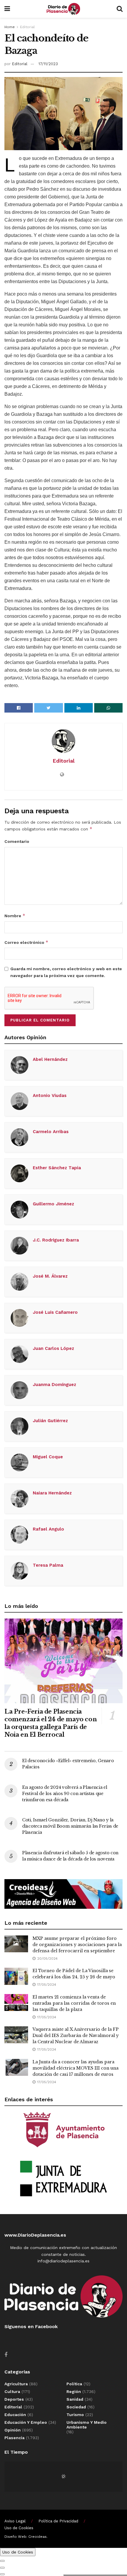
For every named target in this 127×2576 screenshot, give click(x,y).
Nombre (15, 916)
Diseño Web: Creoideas (26, 2537)
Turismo (75, 2415)
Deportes (14, 2399)
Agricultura (16, 2384)
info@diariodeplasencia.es (63, 2261)
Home (10, 27)
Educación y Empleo (26, 2422)
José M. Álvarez (50, 1276)
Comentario (17, 841)
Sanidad (75, 2399)
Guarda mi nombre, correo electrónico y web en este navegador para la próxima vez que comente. (66, 972)
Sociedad (76, 2407)
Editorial (27, 27)
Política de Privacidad (58, 2521)
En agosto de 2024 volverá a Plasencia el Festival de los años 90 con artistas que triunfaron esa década (65, 1794)
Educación (15, 2415)
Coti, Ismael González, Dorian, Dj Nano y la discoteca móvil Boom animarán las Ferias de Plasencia (70, 1826)
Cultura (12, 2391)
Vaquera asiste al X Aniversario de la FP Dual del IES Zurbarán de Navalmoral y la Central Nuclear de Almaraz (76, 2036)
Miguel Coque (48, 1457)
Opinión (13, 2430)
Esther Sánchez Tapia (57, 1168)
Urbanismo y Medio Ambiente (87, 2425)
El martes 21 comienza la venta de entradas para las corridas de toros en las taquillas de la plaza (74, 2003)
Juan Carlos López (53, 1348)
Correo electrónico (26, 942)
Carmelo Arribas (51, 1132)
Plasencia (14, 2438)
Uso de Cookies (19, 2528)
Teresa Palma (48, 1565)
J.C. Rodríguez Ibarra (56, 1240)
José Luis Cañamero (55, 1312)
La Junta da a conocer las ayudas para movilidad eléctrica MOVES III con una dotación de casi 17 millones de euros (75, 2068)
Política (74, 2384)
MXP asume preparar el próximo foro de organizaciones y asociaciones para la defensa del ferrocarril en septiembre (77, 1945)
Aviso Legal (15, 2521)
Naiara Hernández (52, 1493)
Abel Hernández (50, 1059)
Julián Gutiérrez (50, 1421)
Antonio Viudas (50, 1095)
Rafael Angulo (48, 1529)
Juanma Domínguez (54, 1385)
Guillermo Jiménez (53, 1204)
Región (74, 2391)
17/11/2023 (48, 64)
